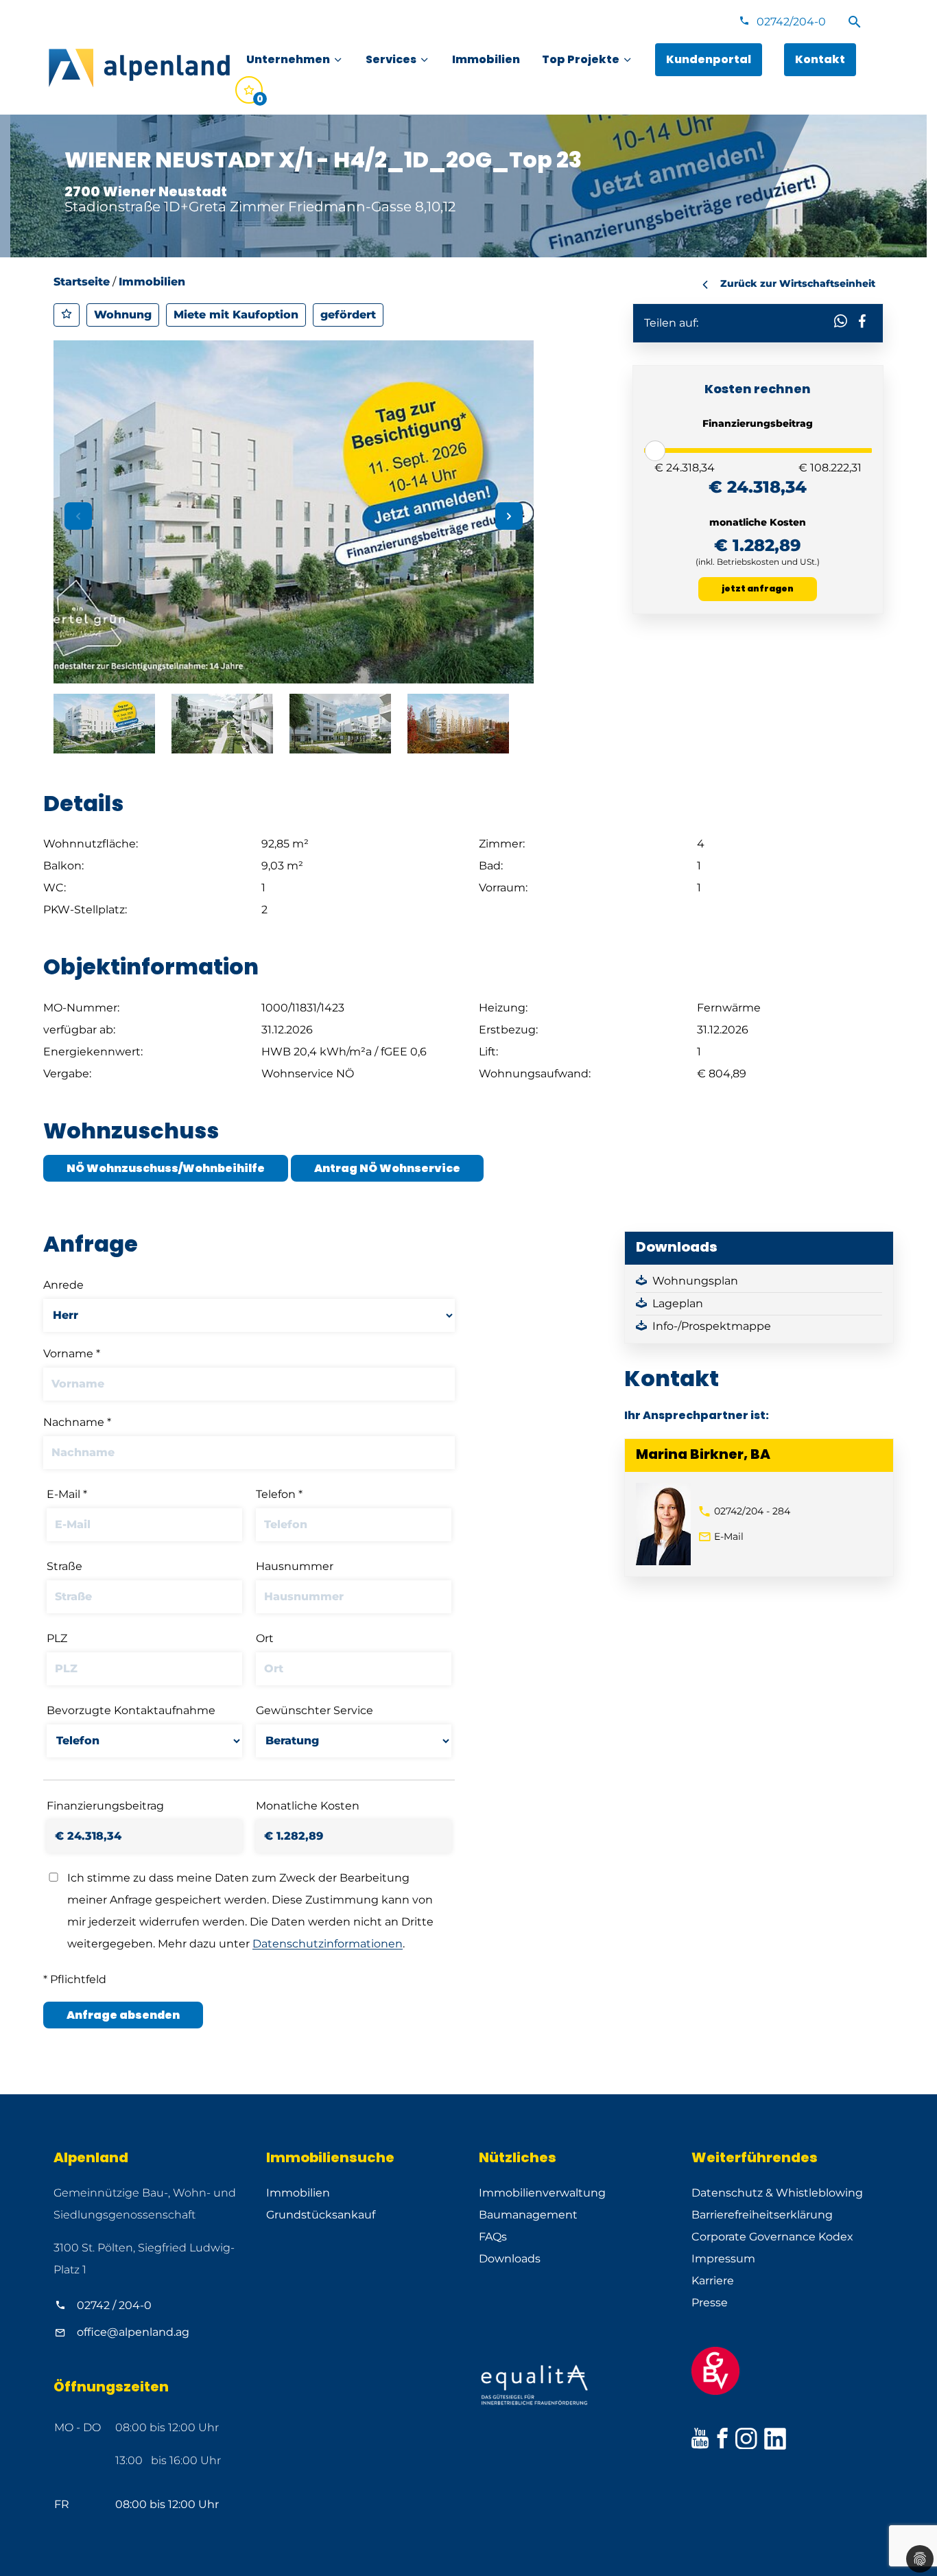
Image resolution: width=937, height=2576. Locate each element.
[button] (841, 320)
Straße (64, 1566)
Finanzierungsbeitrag (105, 1806)
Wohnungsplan (695, 1281)
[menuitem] (295, 60)
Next (509, 516)
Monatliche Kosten (308, 1806)
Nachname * (77, 1422)
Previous (78, 516)
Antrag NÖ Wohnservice (387, 1168)
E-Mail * (67, 1494)
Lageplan (678, 1303)
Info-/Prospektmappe (712, 1326)
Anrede (63, 1285)
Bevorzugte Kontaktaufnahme (131, 1710)
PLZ (57, 1638)
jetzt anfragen (758, 588)
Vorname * (72, 1354)
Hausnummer (295, 1566)
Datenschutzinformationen (328, 1944)
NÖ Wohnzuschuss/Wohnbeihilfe (166, 1168)
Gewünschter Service (315, 1710)
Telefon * (279, 1494)
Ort (265, 1638)
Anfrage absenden (123, 2015)
